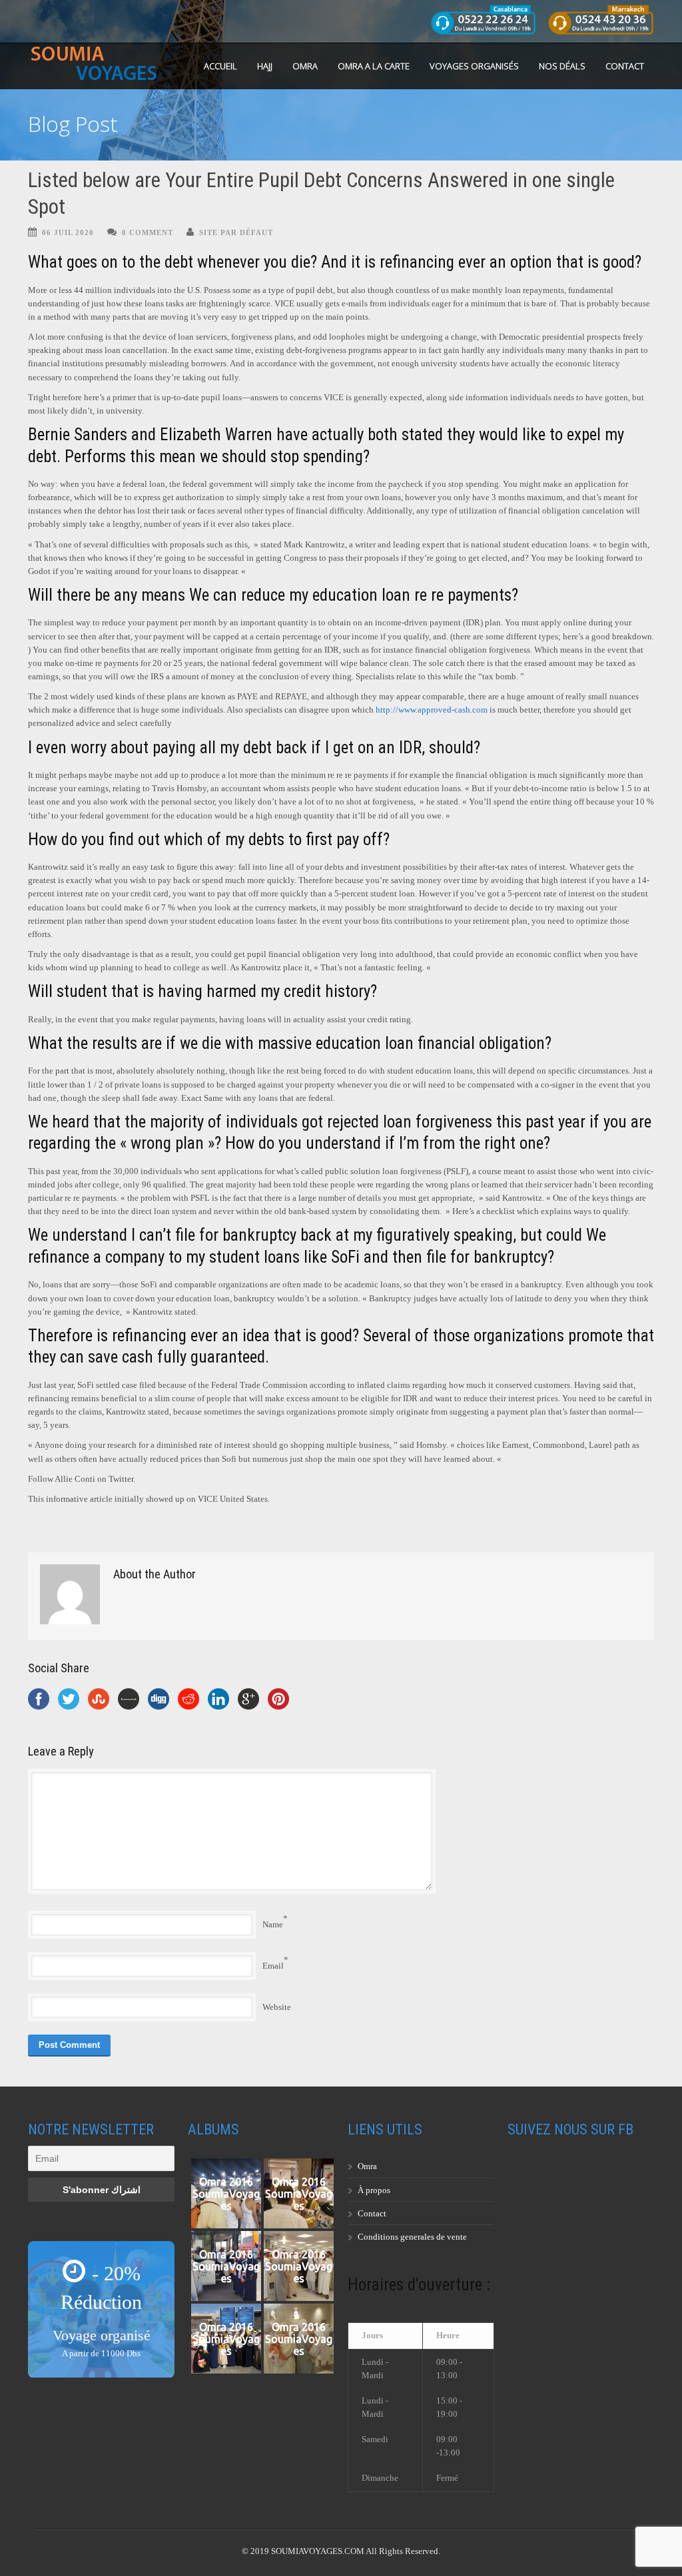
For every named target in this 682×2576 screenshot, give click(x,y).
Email (273, 1966)
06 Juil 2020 (68, 232)
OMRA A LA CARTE (374, 66)
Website (277, 2007)
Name (273, 1924)
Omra (367, 2166)
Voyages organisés (474, 66)
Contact (625, 66)
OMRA (305, 66)
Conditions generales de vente (412, 2237)
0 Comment (148, 232)
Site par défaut (236, 232)
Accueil (220, 66)
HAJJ (265, 66)
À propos (374, 2190)
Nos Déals (562, 66)
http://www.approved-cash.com (432, 710)
